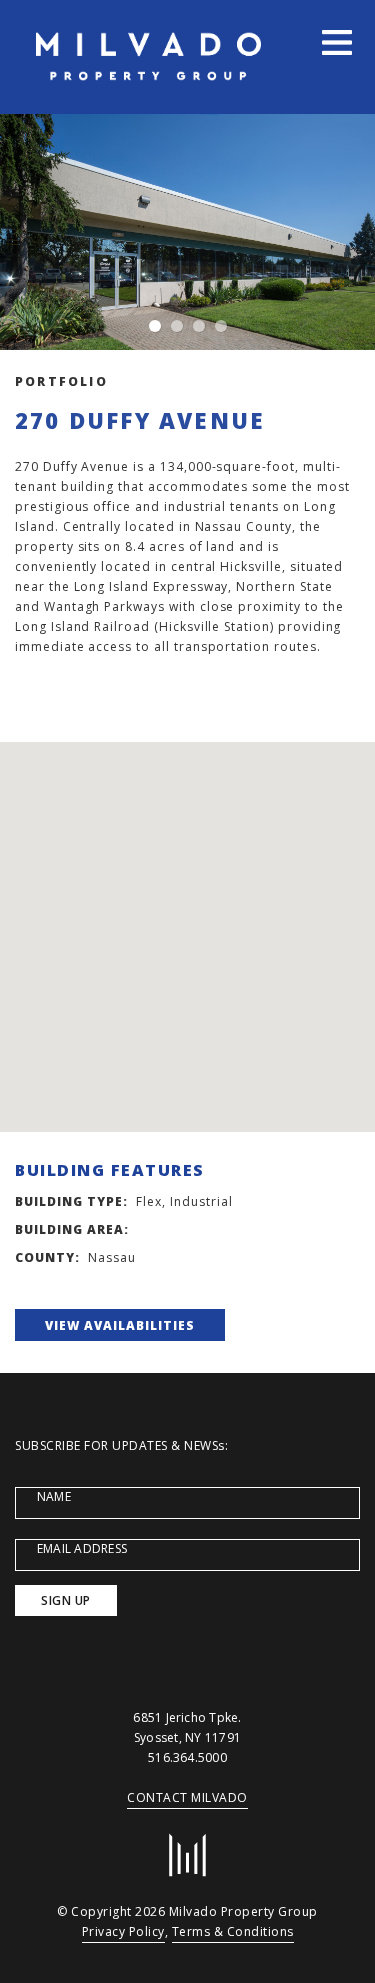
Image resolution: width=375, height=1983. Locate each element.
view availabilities (120, 1325)
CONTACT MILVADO (187, 1797)
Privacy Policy (123, 1931)
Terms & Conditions (233, 1931)
